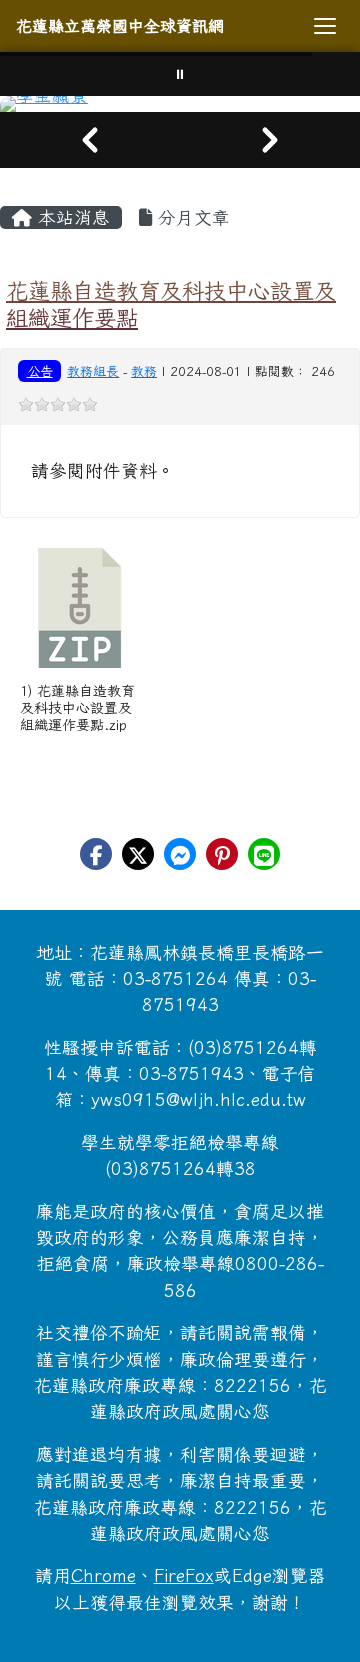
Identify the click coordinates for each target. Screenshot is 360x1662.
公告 (40, 371)
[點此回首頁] (180, 104)
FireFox (184, 1575)
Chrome (103, 1575)
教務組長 (93, 371)
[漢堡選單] (325, 26)
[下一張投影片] (270, 140)
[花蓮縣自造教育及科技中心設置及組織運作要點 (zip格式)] (80, 608)
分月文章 (191, 217)
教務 (144, 371)
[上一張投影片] (90, 140)
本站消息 (71, 217)
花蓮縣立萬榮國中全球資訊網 (120, 26)
